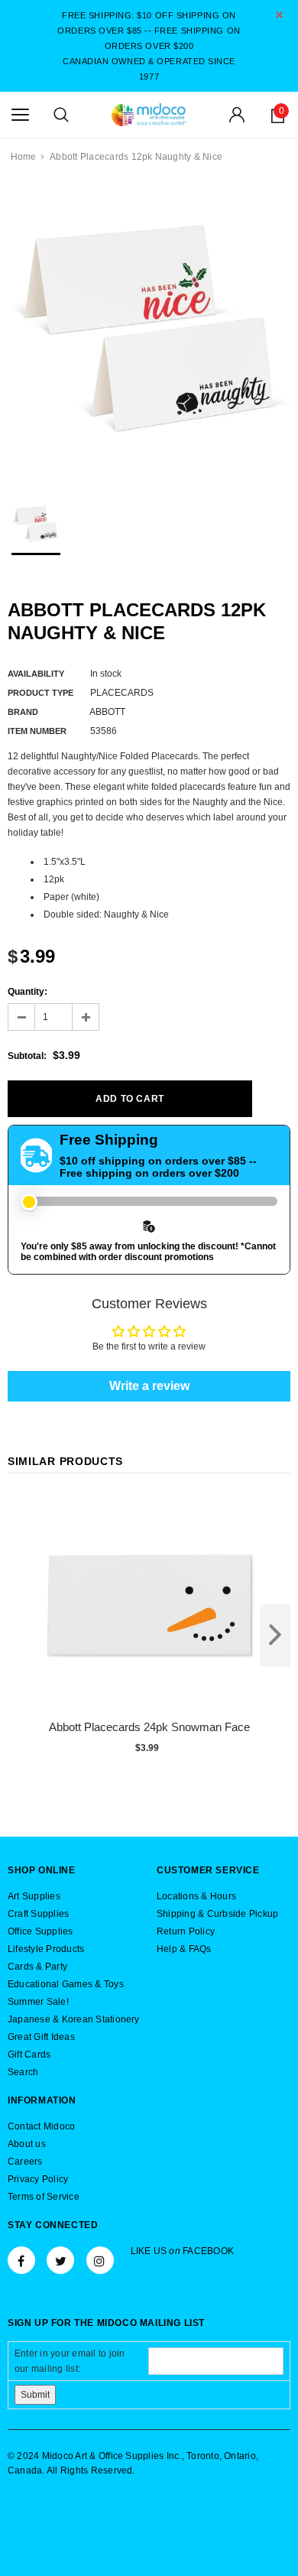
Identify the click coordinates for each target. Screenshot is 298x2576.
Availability (36, 674)
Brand (23, 712)
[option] (149, 332)
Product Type (40, 693)
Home (24, 157)
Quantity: (28, 992)
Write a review (149, 1386)
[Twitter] (60, 2260)
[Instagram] (100, 2260)
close (279, 15)
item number (37, 731)
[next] (275, 1636)
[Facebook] (21, 2260)
